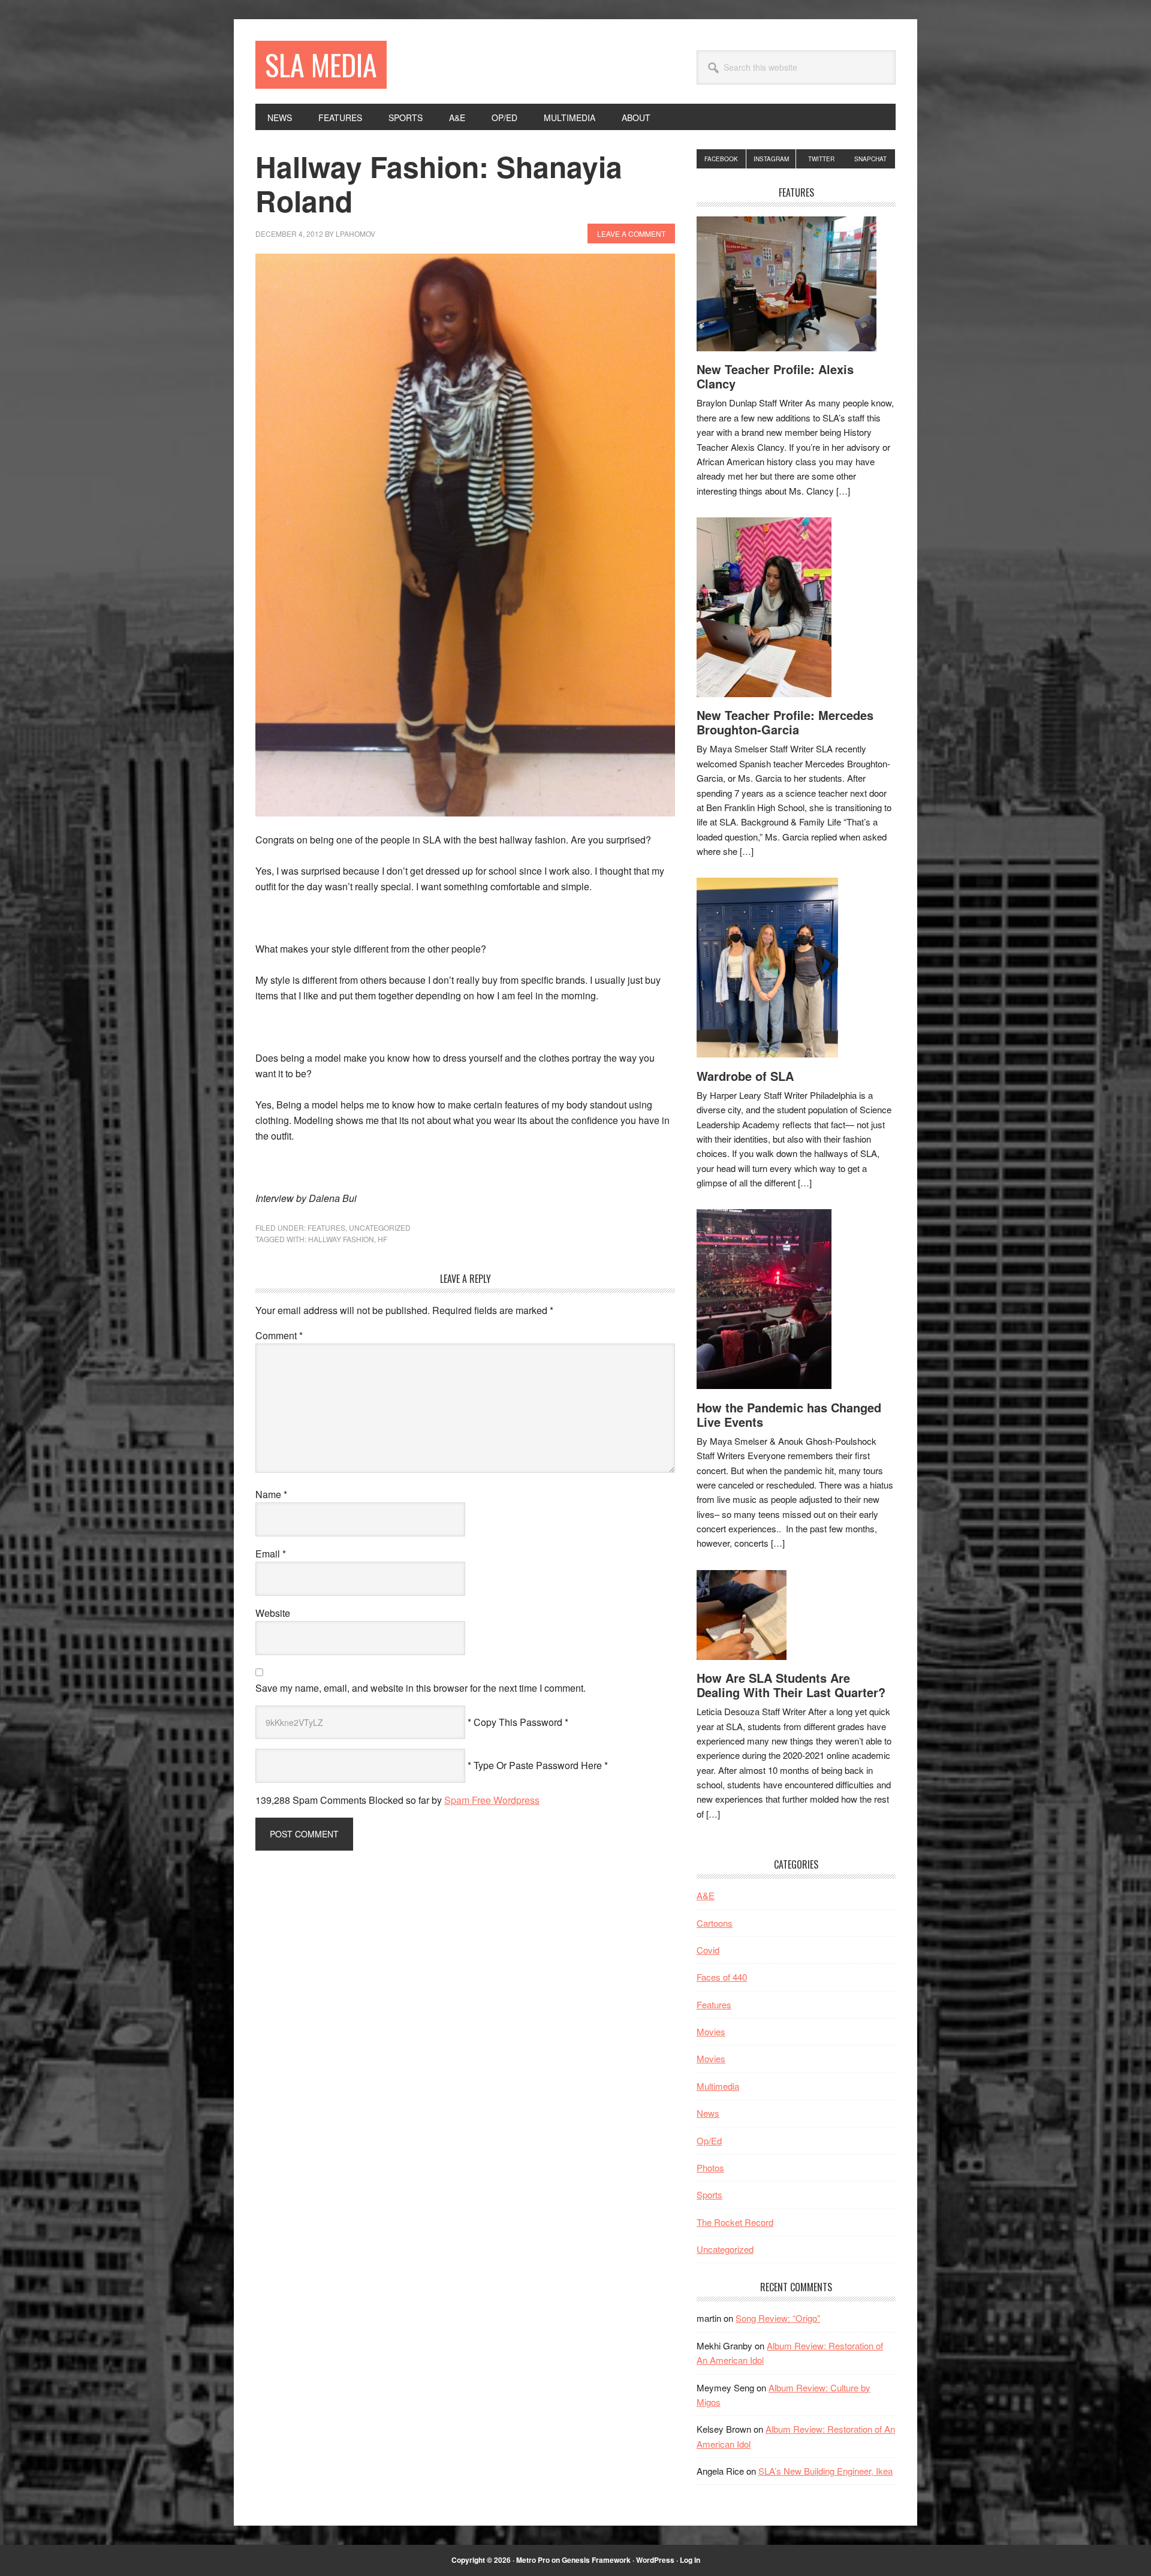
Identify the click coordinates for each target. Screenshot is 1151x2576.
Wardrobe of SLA (745, 1076)
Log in (690, 2560)
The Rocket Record (735, 2222)
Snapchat (870, 159)
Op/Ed (709, 2140)
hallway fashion (341, 1239)
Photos (710, 2167)
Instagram (771, 159)
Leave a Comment (631, 234)
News (708, 2113)
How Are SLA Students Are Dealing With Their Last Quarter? (791, 1685)
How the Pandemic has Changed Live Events (789, 1414)
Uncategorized (380, 1227)
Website (273, 1613)
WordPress (655, 2560)
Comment (279, 1335)
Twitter (821, 159)
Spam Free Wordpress (492, 1800)
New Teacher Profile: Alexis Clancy (775, 376)
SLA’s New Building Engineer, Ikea (825, 2471)
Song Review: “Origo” (778, 2318)
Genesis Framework (596, 2560)
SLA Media (321, 64)
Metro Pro (533, 2560)
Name (271, 1494)
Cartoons (715, 1923)
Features (326, 1227)
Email (271, 1554)
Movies (711, 2031)
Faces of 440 (722, 1977)
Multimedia (718, 2086)
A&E (706, 1895)
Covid (708, 1950)
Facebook (721, 159)
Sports (709, 2194)
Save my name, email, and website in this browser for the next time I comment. (421, 1688)
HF (382, 1239)
